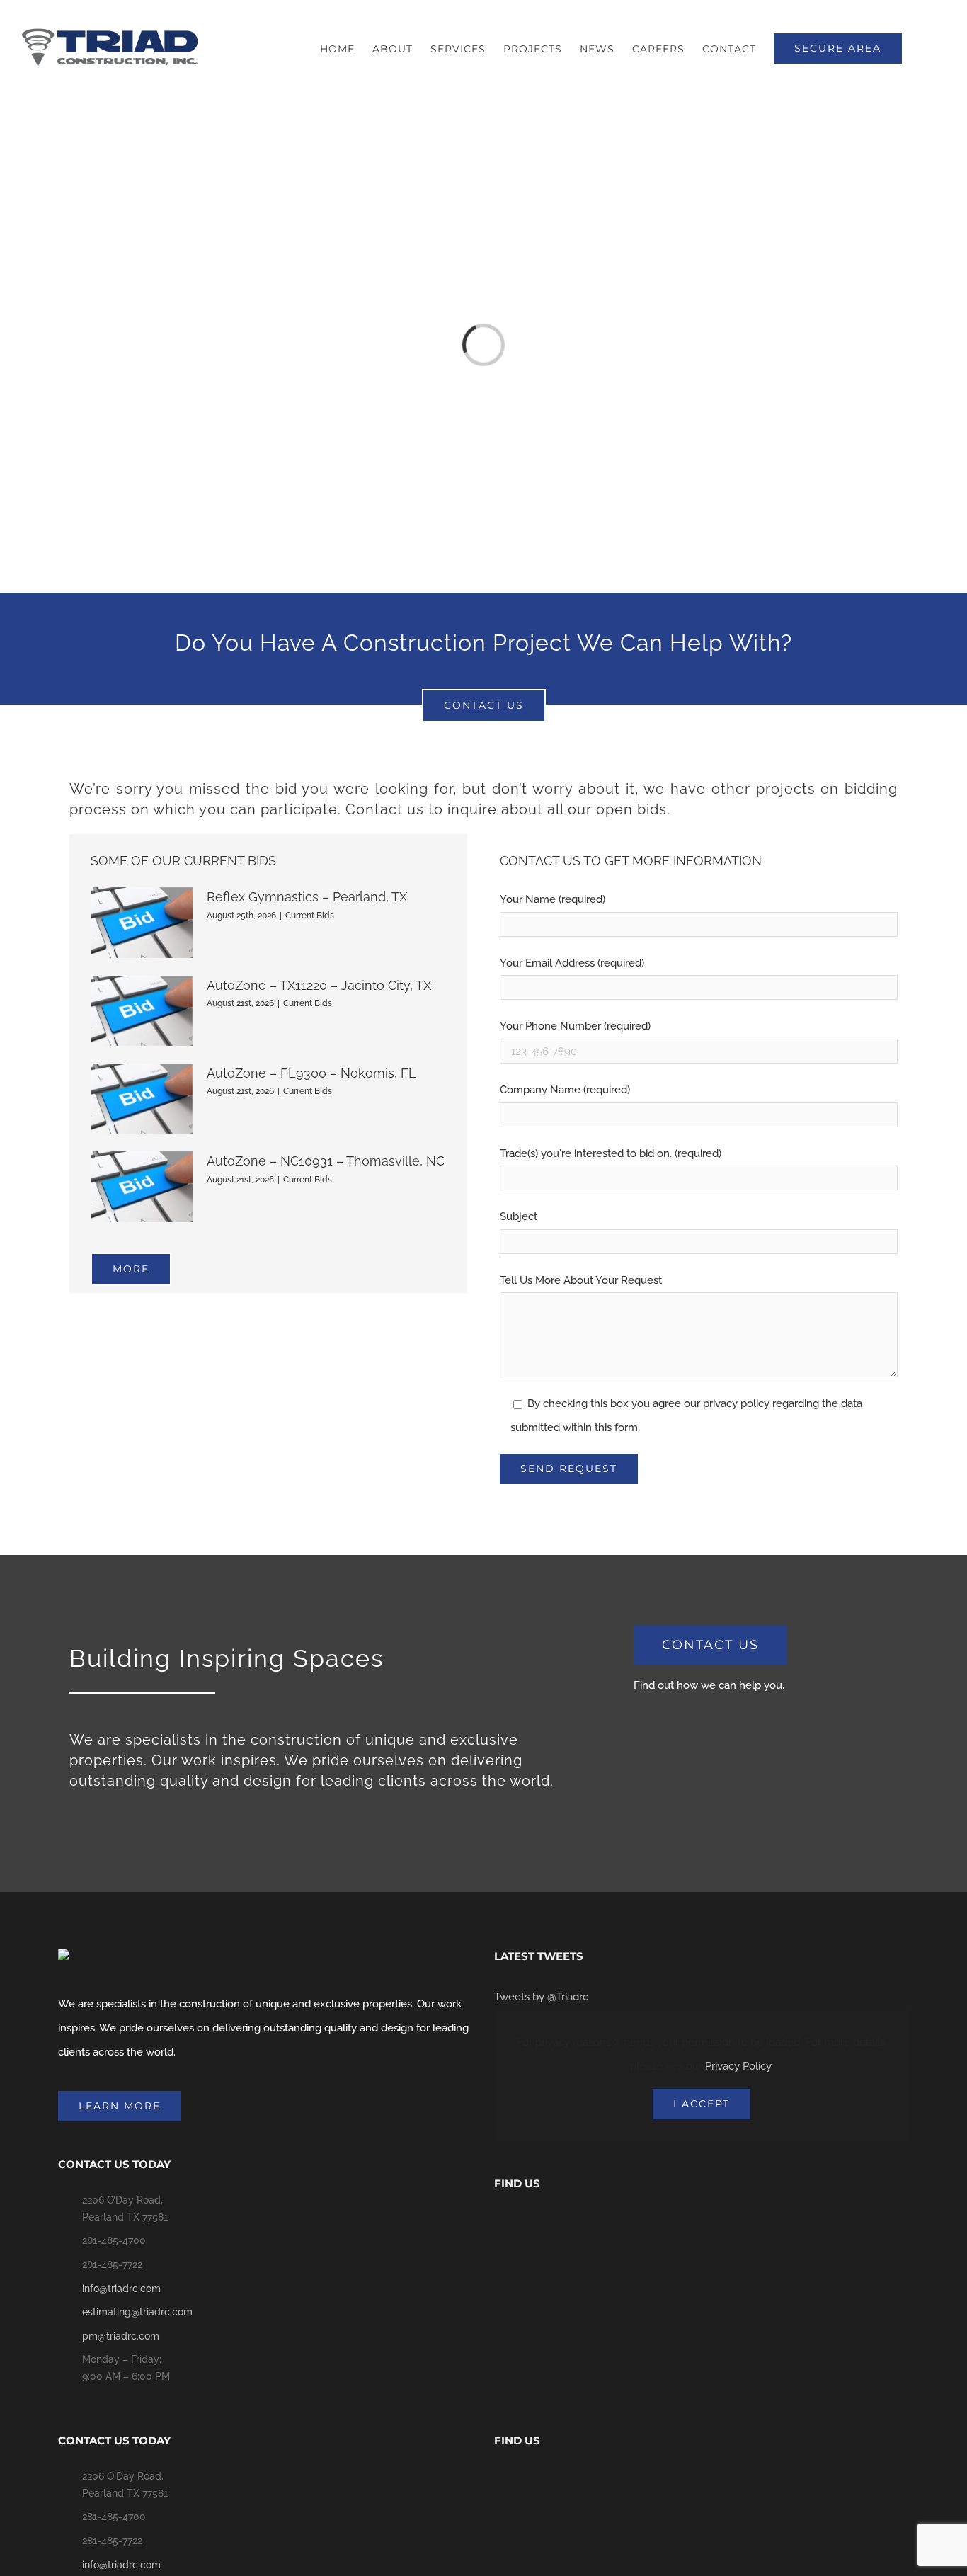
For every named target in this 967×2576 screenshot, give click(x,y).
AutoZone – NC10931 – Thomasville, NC (326, 1161)
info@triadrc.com (121, 2289)
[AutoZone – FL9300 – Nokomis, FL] (142, 1099)
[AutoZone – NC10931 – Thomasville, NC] (142, 1186)
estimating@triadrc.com (137, 2312)
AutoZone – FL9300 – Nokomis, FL (311, 1073)
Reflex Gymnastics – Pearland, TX (307, 897)
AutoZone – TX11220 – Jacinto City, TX (319, 985)
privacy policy (736, 1403)
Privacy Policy (738, 2066)
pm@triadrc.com (121, 2336)
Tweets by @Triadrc (541, 1997)
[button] (924, 49)
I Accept (702, 2104)
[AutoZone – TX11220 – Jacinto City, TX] (142, 1011)
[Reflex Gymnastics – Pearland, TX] (142, 922)
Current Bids (310, 916)
